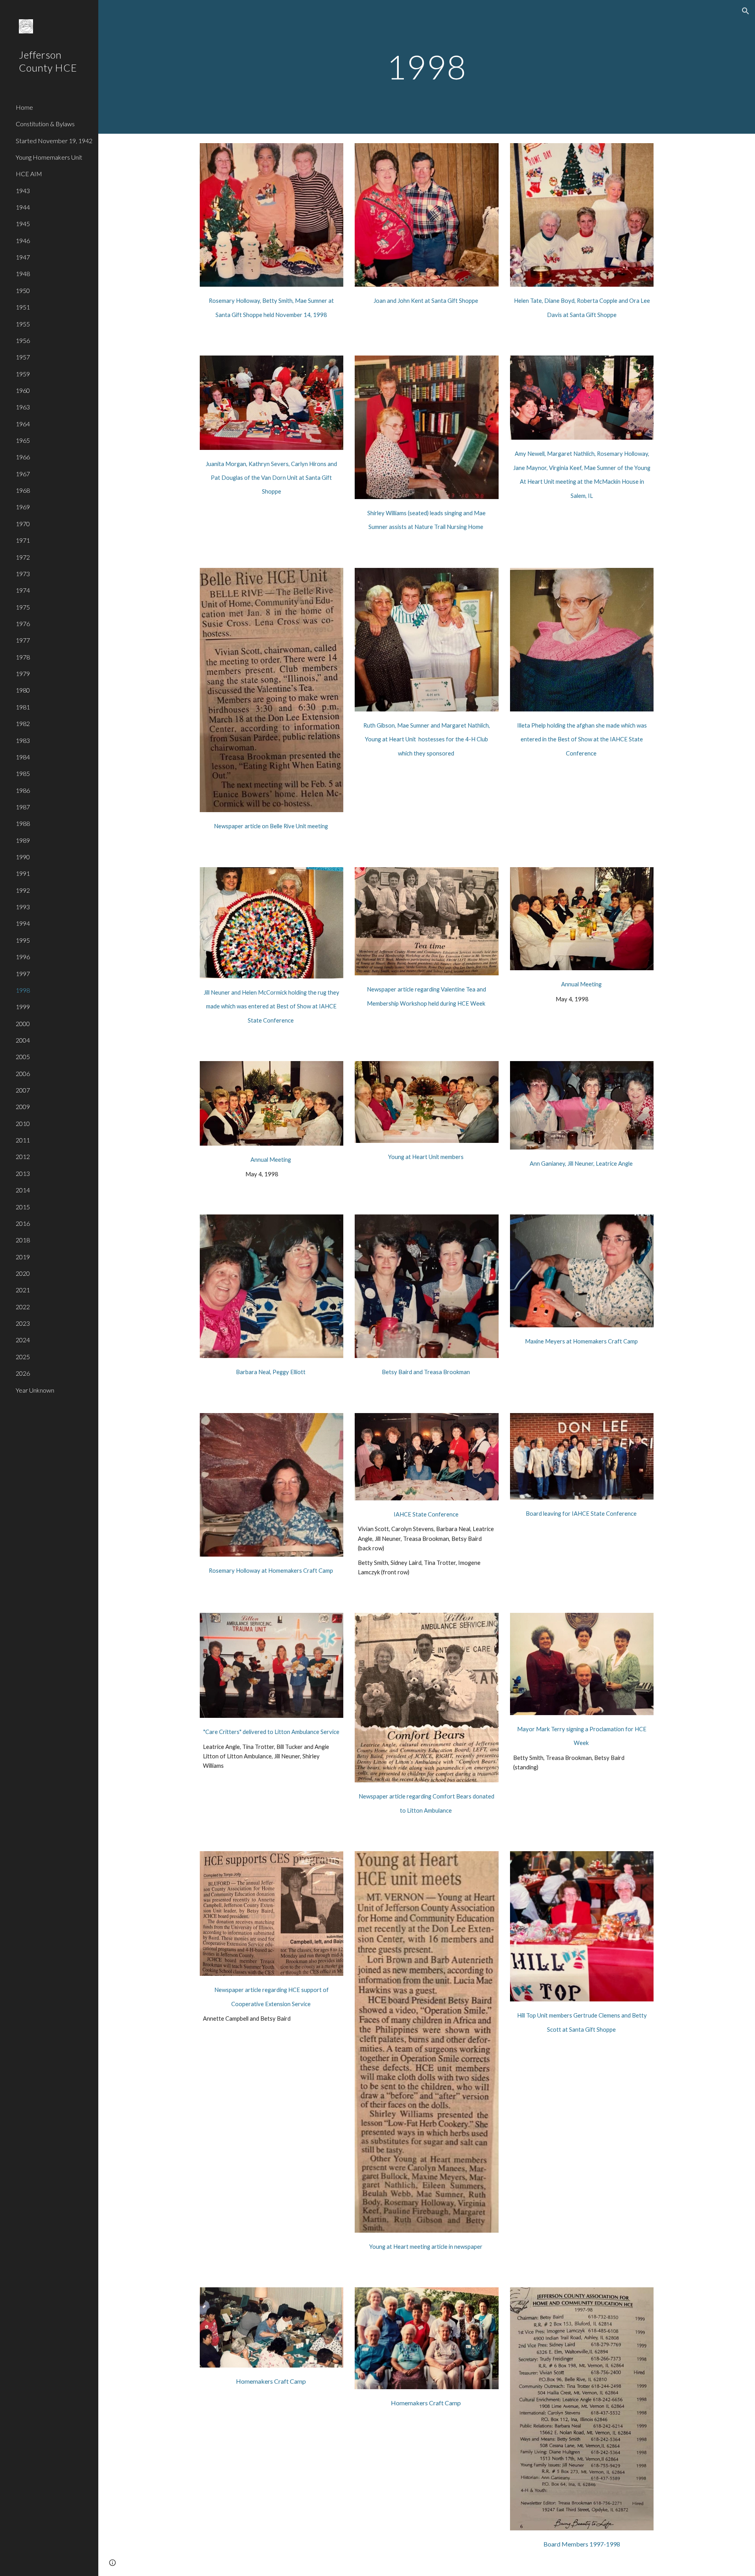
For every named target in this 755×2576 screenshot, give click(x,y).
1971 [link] (23, 540)
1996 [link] (23, 957)
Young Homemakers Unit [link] (49, 157)
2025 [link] (23, 1357)
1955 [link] (23, 324)
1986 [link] (23, 790)
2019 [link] (23, 1257)
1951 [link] (23, 307)
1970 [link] (23, 524)
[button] (746, 11)
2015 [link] (23, 1207)
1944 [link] (23, 207)
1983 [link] (23, 740)
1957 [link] (23, 357)
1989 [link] (23, 840)
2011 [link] (23, 1140)
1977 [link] (23, 640)
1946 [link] (23, 240)
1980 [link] (23, 690)
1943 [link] (23, 191)
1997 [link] (23, 974)
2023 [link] (23, 1323)
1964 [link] (23, 424)
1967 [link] (23, 474)
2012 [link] (23, 1156)
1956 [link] (23, 340)
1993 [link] (23, 907)
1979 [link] (23, 673)
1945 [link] (23, 224)
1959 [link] (23, 374)
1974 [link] (23, 590)
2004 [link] (23, 1040)
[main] (427, 67)
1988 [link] (23, 823)
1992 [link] (23, 890)
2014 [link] (23, 1190)
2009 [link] (23, 1107)
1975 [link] (23, 607)
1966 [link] (23, 457)
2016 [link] (23, 1223)
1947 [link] (23, 257)
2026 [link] (23, 1373)
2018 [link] (23, 1240)
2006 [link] (23, 1073)
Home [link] (24, 107)
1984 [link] (23, 757)
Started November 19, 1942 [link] (54, 141)
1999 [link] (23, 1007)
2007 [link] (23, 1090)
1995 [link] (23, 940)
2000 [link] (23, 1024)
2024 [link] (23, 1340)
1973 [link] (23, 574)
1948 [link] (23, 274)
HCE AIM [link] (29, 174)
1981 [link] (23, 707)
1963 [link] (23, 407)
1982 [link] (23, 723)
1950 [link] (23, 290)
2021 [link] (23, 1290)
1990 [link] (23, 857)
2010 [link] (23, 1123)
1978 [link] (23, 657)
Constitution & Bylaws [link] (45, 124)
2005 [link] (23, 1057)
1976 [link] (23, 624)
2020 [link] (23, 1273)
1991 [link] (23, 873)
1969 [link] (23, 507)
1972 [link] (23, 557)
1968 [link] (23, 490)
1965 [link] (23, 440)
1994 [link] (23, 923)
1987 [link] (23, 807)
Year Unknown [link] (35, 1390)
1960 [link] (23, 390)
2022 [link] (23, 1307)
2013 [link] (23, 1173)
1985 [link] (23, 773)
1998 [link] (23, 990)
